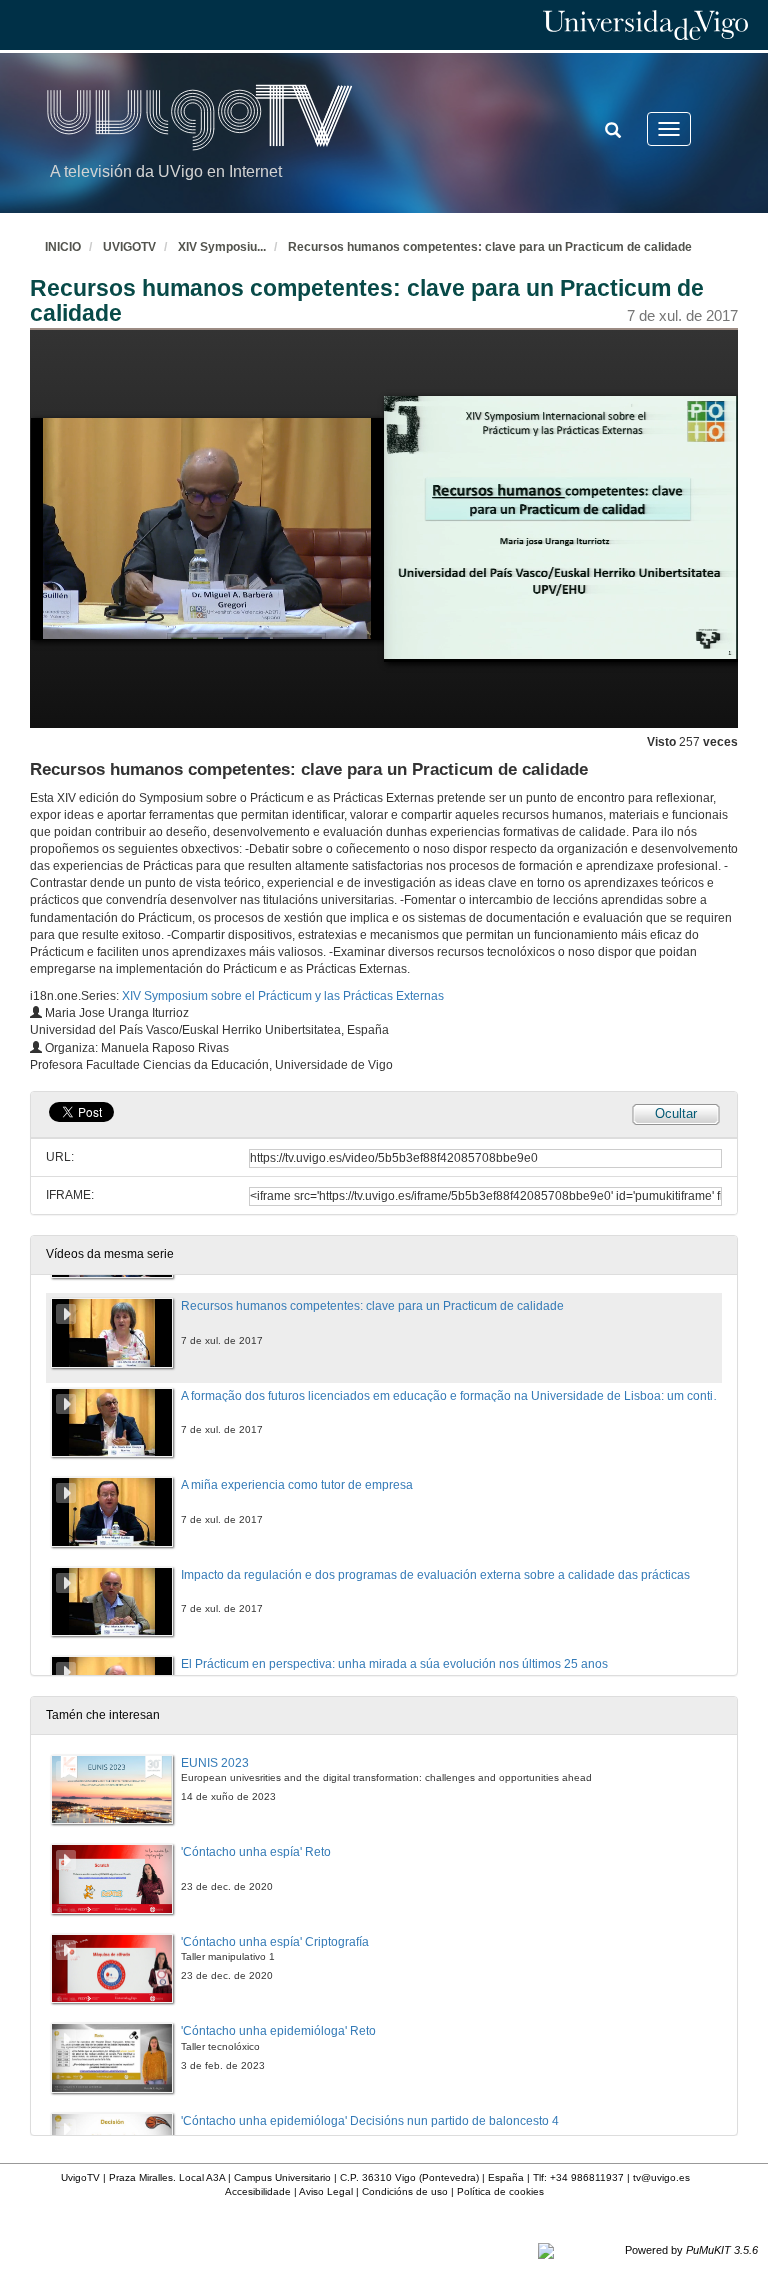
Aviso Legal (326, 2191)
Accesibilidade (258, 2191)
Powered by (691, 2250)
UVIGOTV (129, 247)
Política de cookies (500, 2191)
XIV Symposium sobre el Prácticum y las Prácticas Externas (283, 996)
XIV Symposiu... (222, 247)
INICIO (63, 247)
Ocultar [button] (676, 1113)
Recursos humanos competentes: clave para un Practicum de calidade (490, 247)
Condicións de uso (405, 2191)
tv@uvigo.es (661, 2177)
